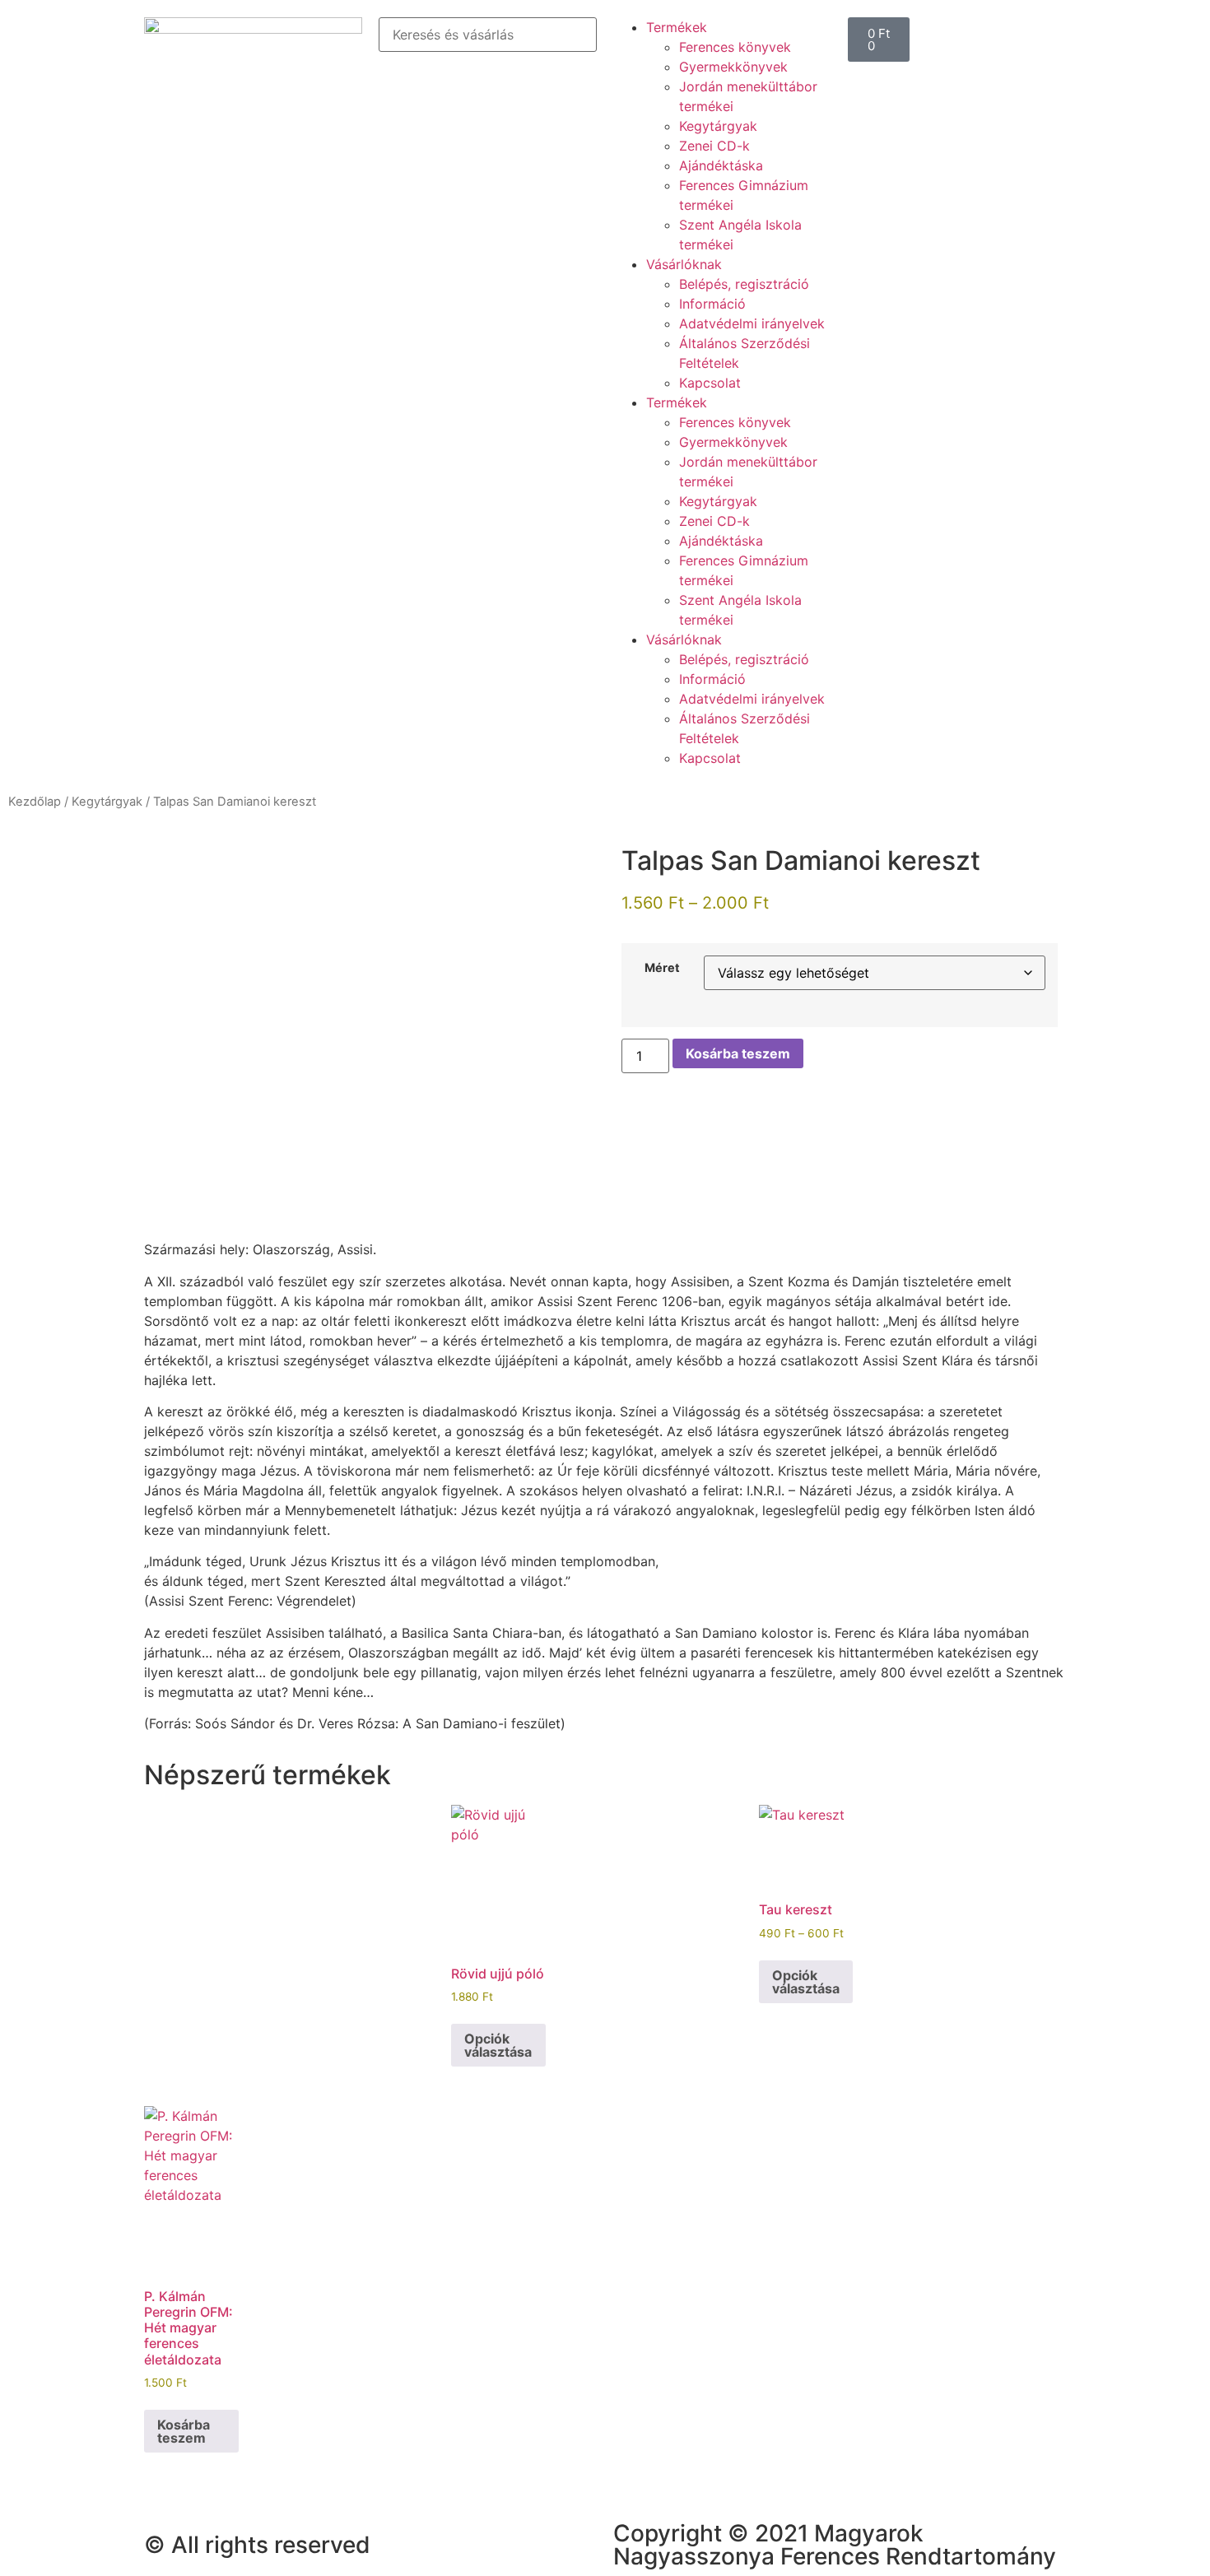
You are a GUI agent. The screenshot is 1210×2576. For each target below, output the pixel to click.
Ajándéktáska (721, 165)
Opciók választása (498, 2045)
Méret (662, 968)
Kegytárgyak (718, 126)
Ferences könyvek (735, 47)
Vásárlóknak (684, 264)
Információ (712, 304)
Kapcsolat (710, 383)
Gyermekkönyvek (733, 67)
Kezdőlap (35, 802)
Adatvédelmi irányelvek (752, 323)
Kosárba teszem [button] (184, 2431)
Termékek (677, 27)
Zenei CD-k (714, 146)
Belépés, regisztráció (744, 284)
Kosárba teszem (738, 1053)
